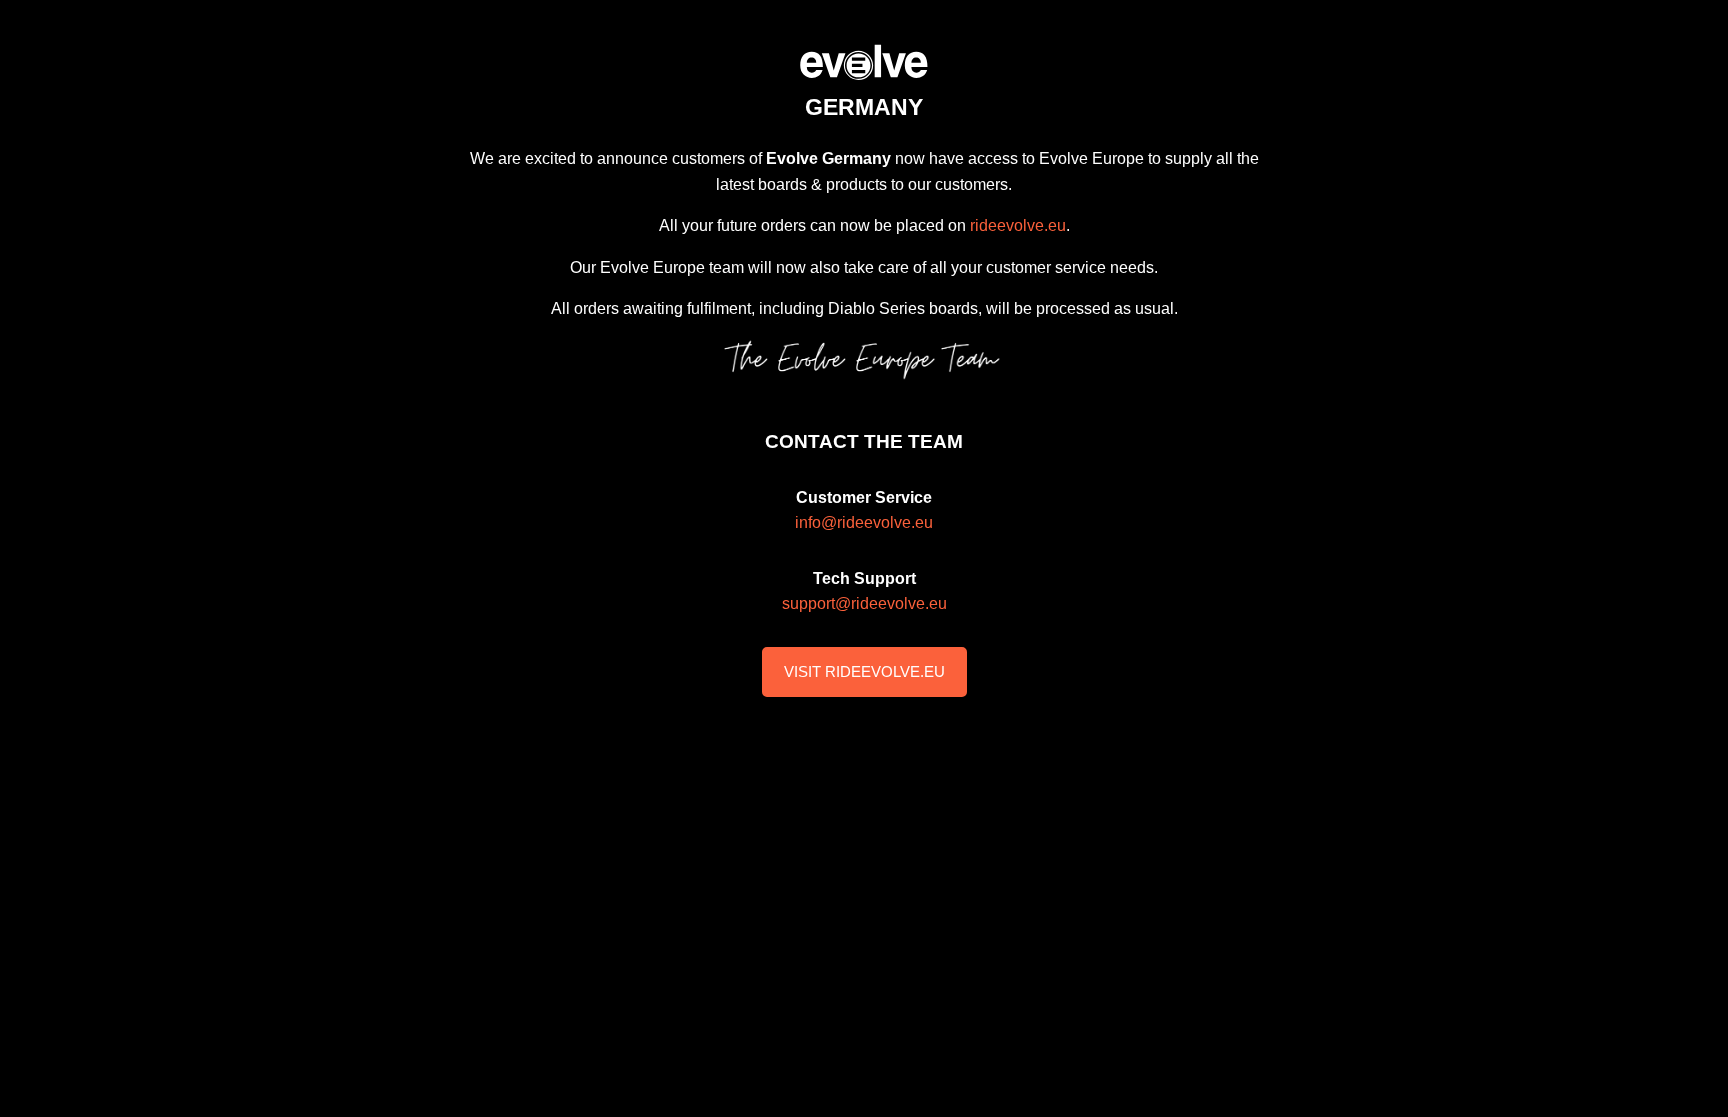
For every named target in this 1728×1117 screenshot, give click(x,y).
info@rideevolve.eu (864, 522)
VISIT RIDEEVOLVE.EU (864, 671)
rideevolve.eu (1018, 225)
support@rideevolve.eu (864, 603)
